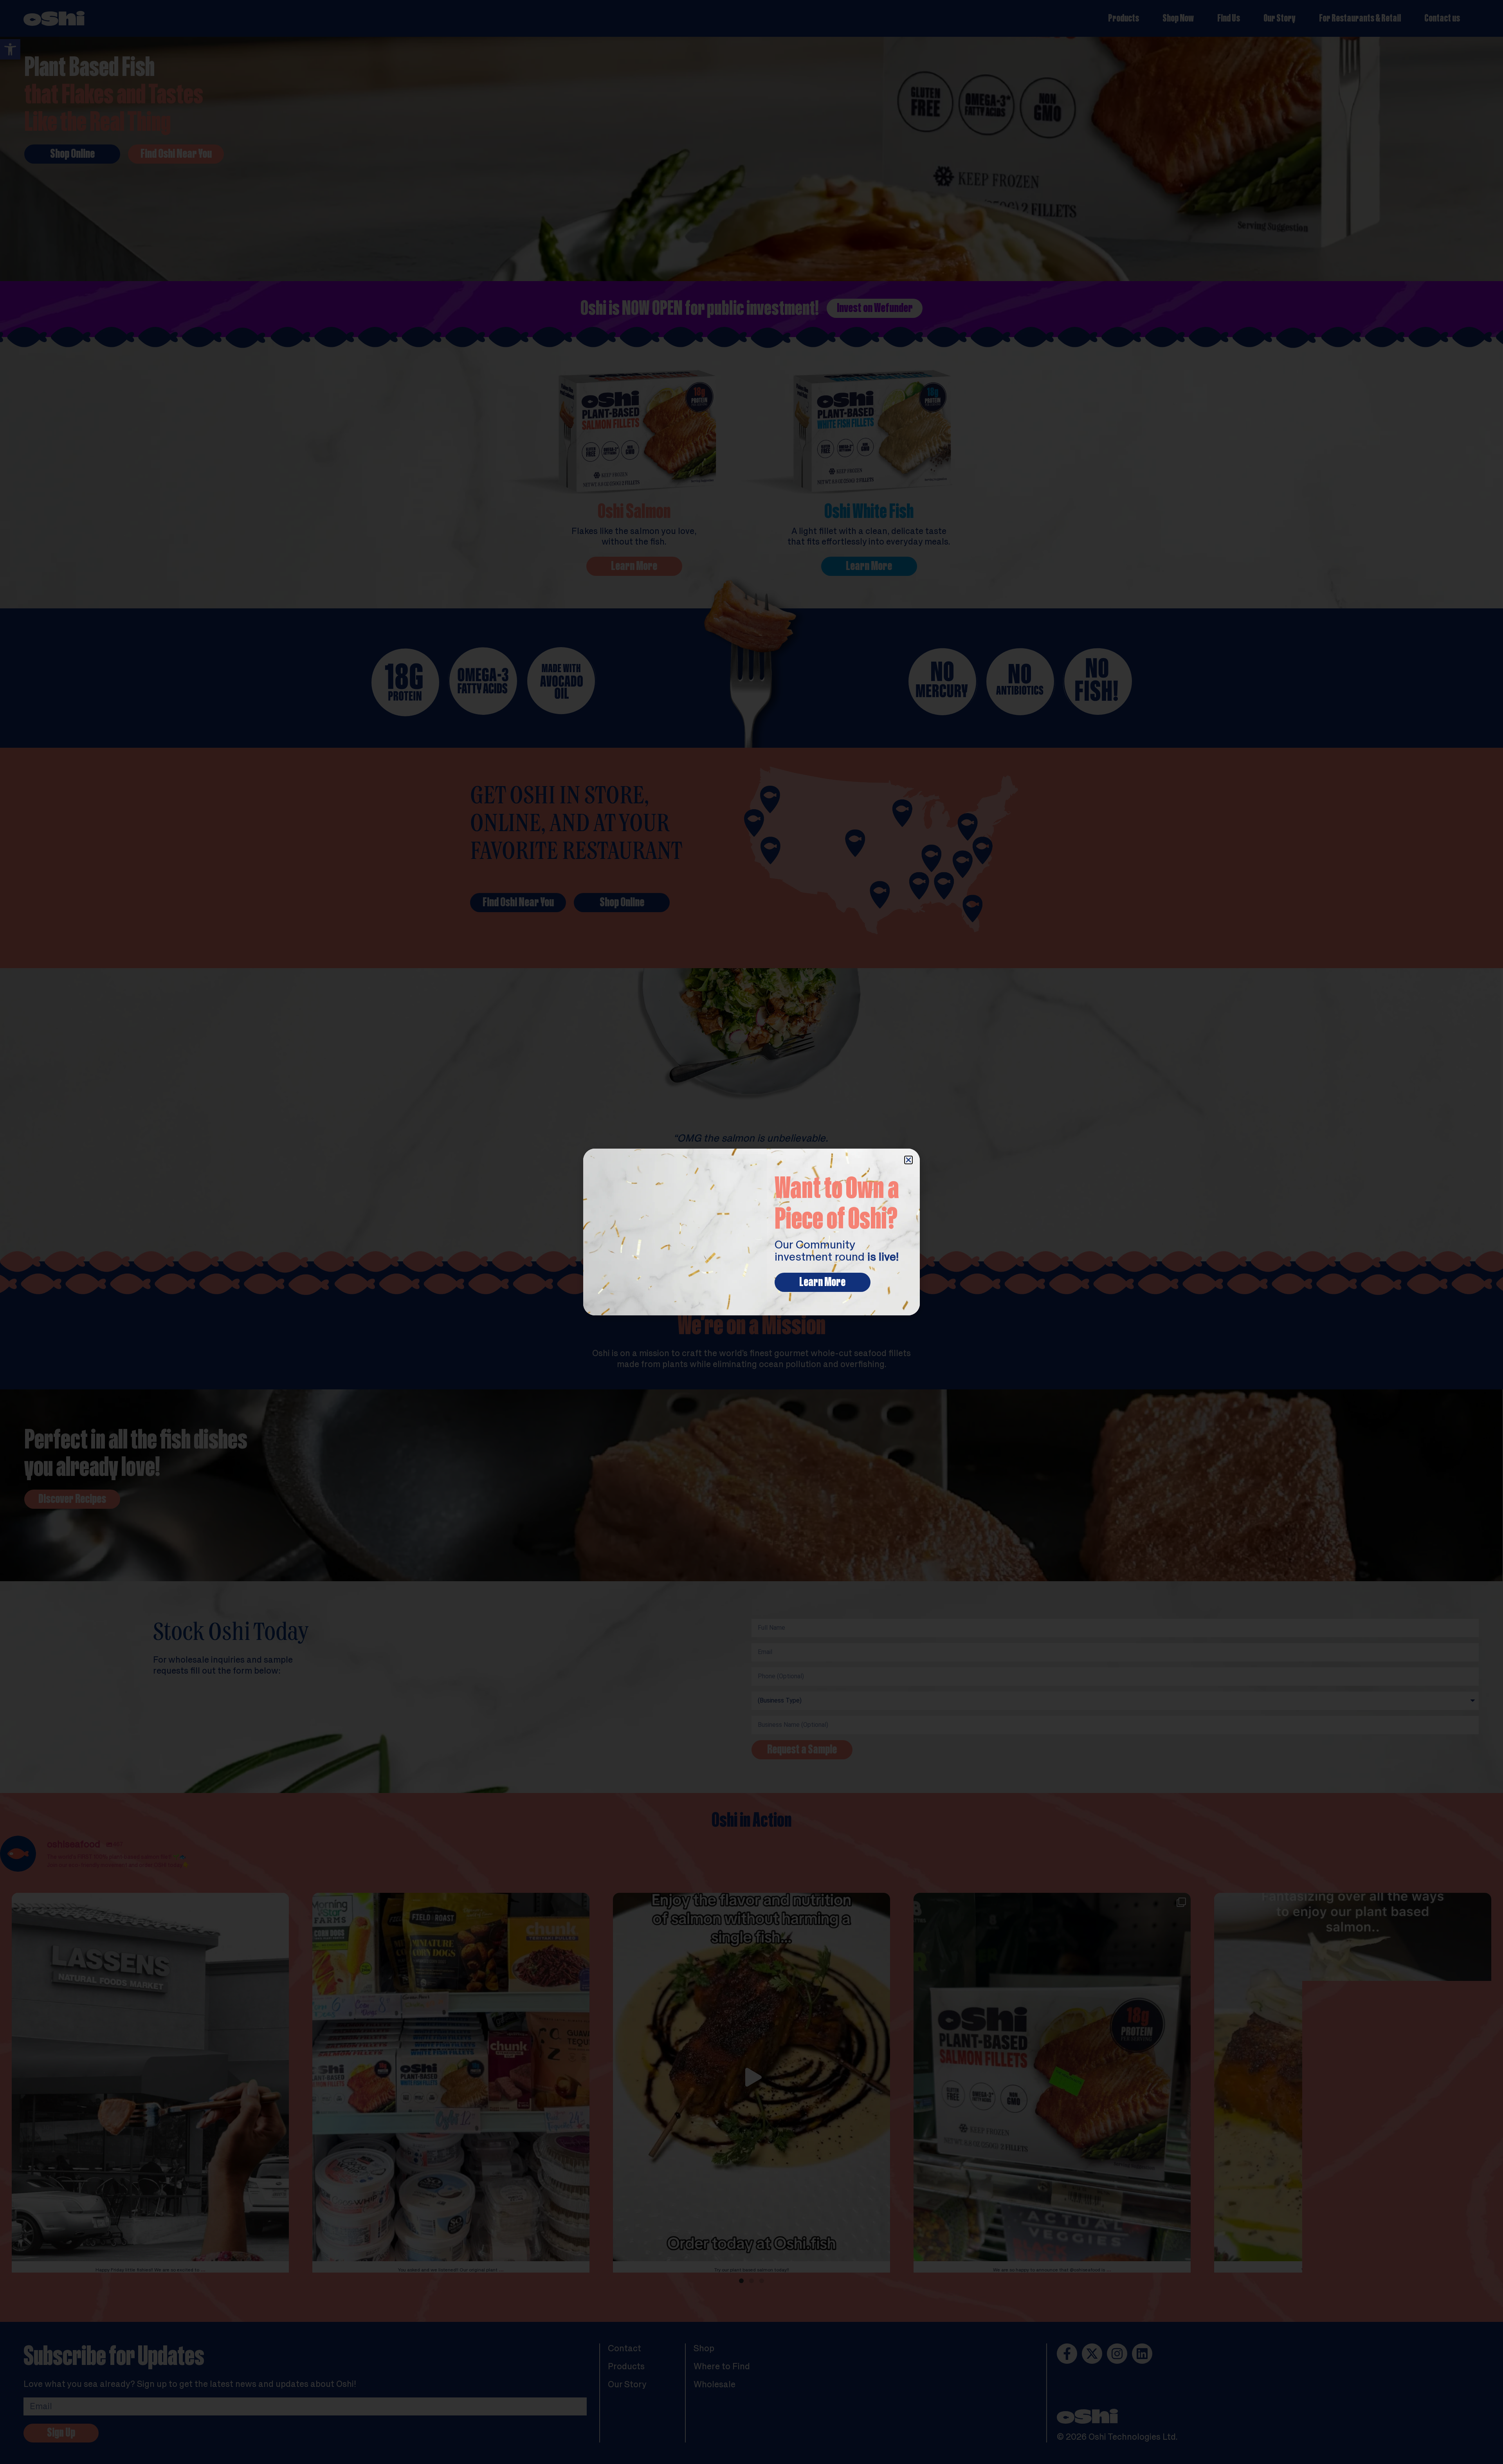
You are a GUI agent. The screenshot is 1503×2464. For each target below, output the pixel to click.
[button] (908, 1160)
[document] (751, 1232)
